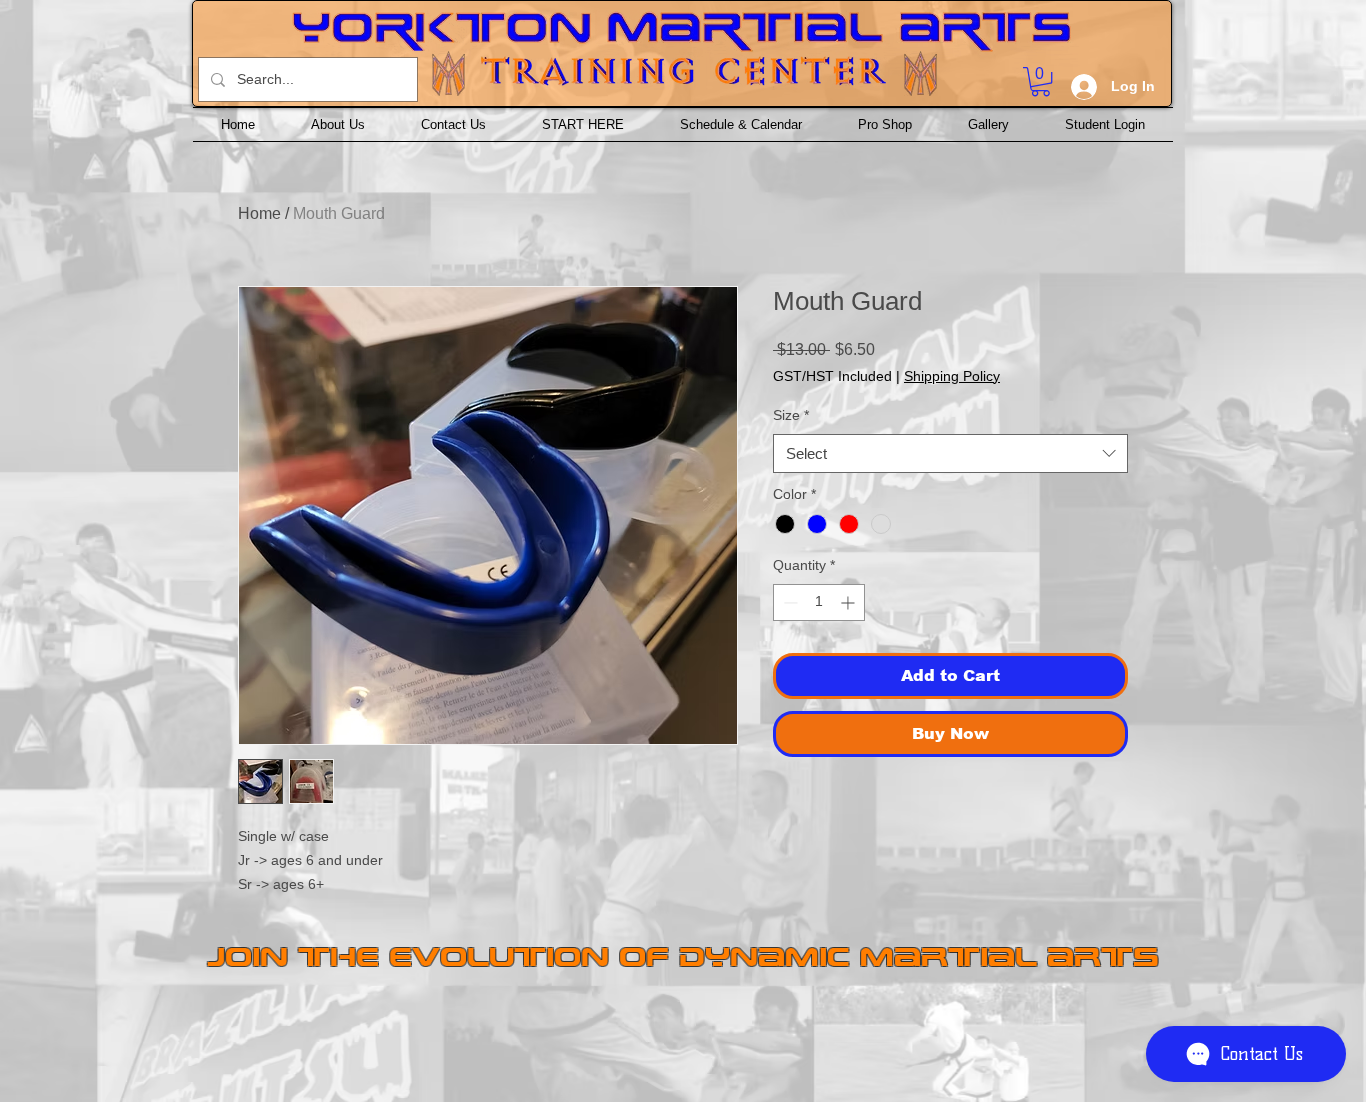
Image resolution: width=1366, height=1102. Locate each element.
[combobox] (950, 453)
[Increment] (849, 602)
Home (259, 213)
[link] (1040, 81)
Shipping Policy (952, 376)
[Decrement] (788, 602)
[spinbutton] (819, 602)
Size (791, 415)
